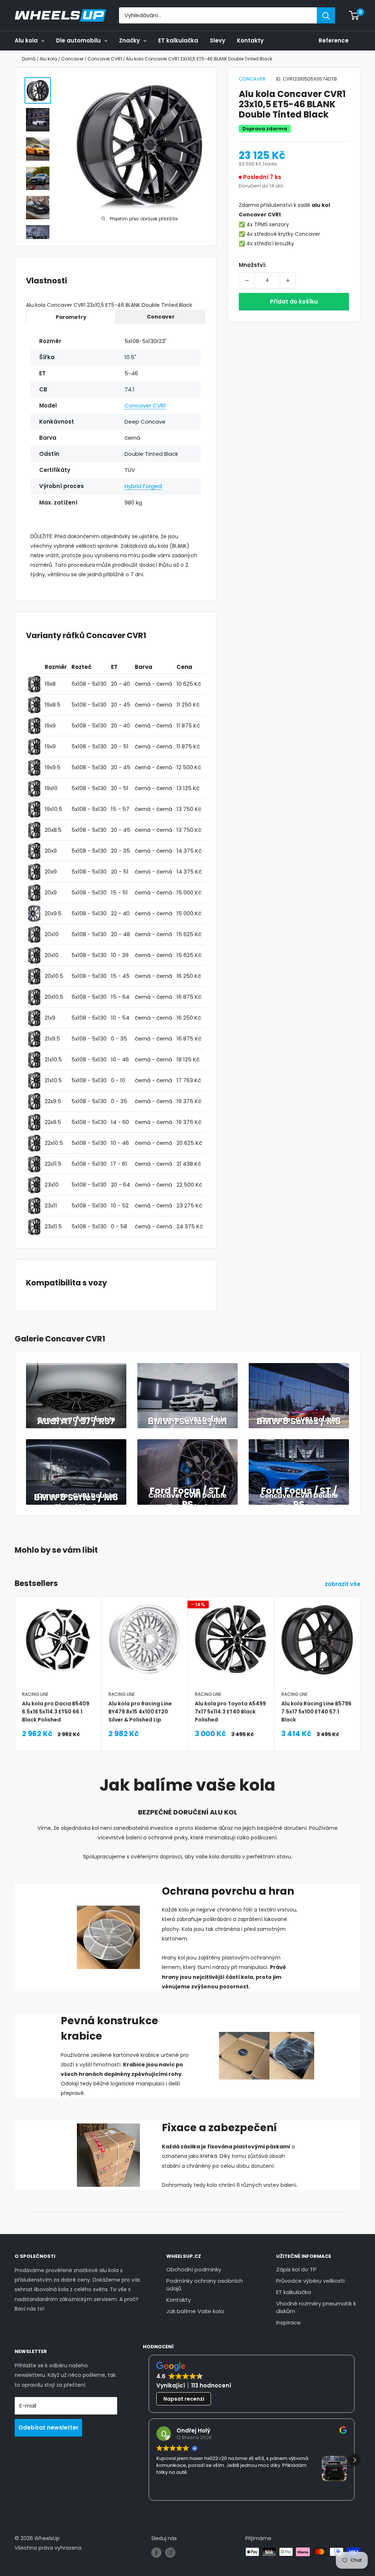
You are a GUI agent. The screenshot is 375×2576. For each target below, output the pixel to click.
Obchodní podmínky (194, 2269)
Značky (129, 40)
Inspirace (288, 2322)
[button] (354, 2460)
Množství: (253, 265)
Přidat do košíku (294, 301)
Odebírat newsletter (48, 2428)
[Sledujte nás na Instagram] (170, 2553)
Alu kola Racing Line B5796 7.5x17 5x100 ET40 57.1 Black (316, 1712)
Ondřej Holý (193, 2430)
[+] (288, 280)
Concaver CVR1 (145, 405)
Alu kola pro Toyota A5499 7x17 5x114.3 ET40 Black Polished (230, 1712)
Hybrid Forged (143, 486)
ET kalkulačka (178, 40)
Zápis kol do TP (296, 2269)
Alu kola (26, 40)
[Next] (361, 1656)
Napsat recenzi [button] (184, 2399)
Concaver (252, 79)
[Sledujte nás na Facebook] (156, 2553)
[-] (247, 280)
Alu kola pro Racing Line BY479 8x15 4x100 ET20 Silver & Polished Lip (140, 1712)
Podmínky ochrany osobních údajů (205, 2285)
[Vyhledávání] (326, 15)
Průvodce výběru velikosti (310, 2281)
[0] (354, 15)
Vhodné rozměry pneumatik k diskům (316, 2307)
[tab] (71, 317)
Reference (334, 40)
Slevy (218, 40)
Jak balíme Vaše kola (195, 2311)
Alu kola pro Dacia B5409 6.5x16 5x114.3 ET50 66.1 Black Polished (56, 1712)
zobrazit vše (343, 1584)
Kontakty (250, 40)
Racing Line (35, 1694)
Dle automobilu (78, 40)
